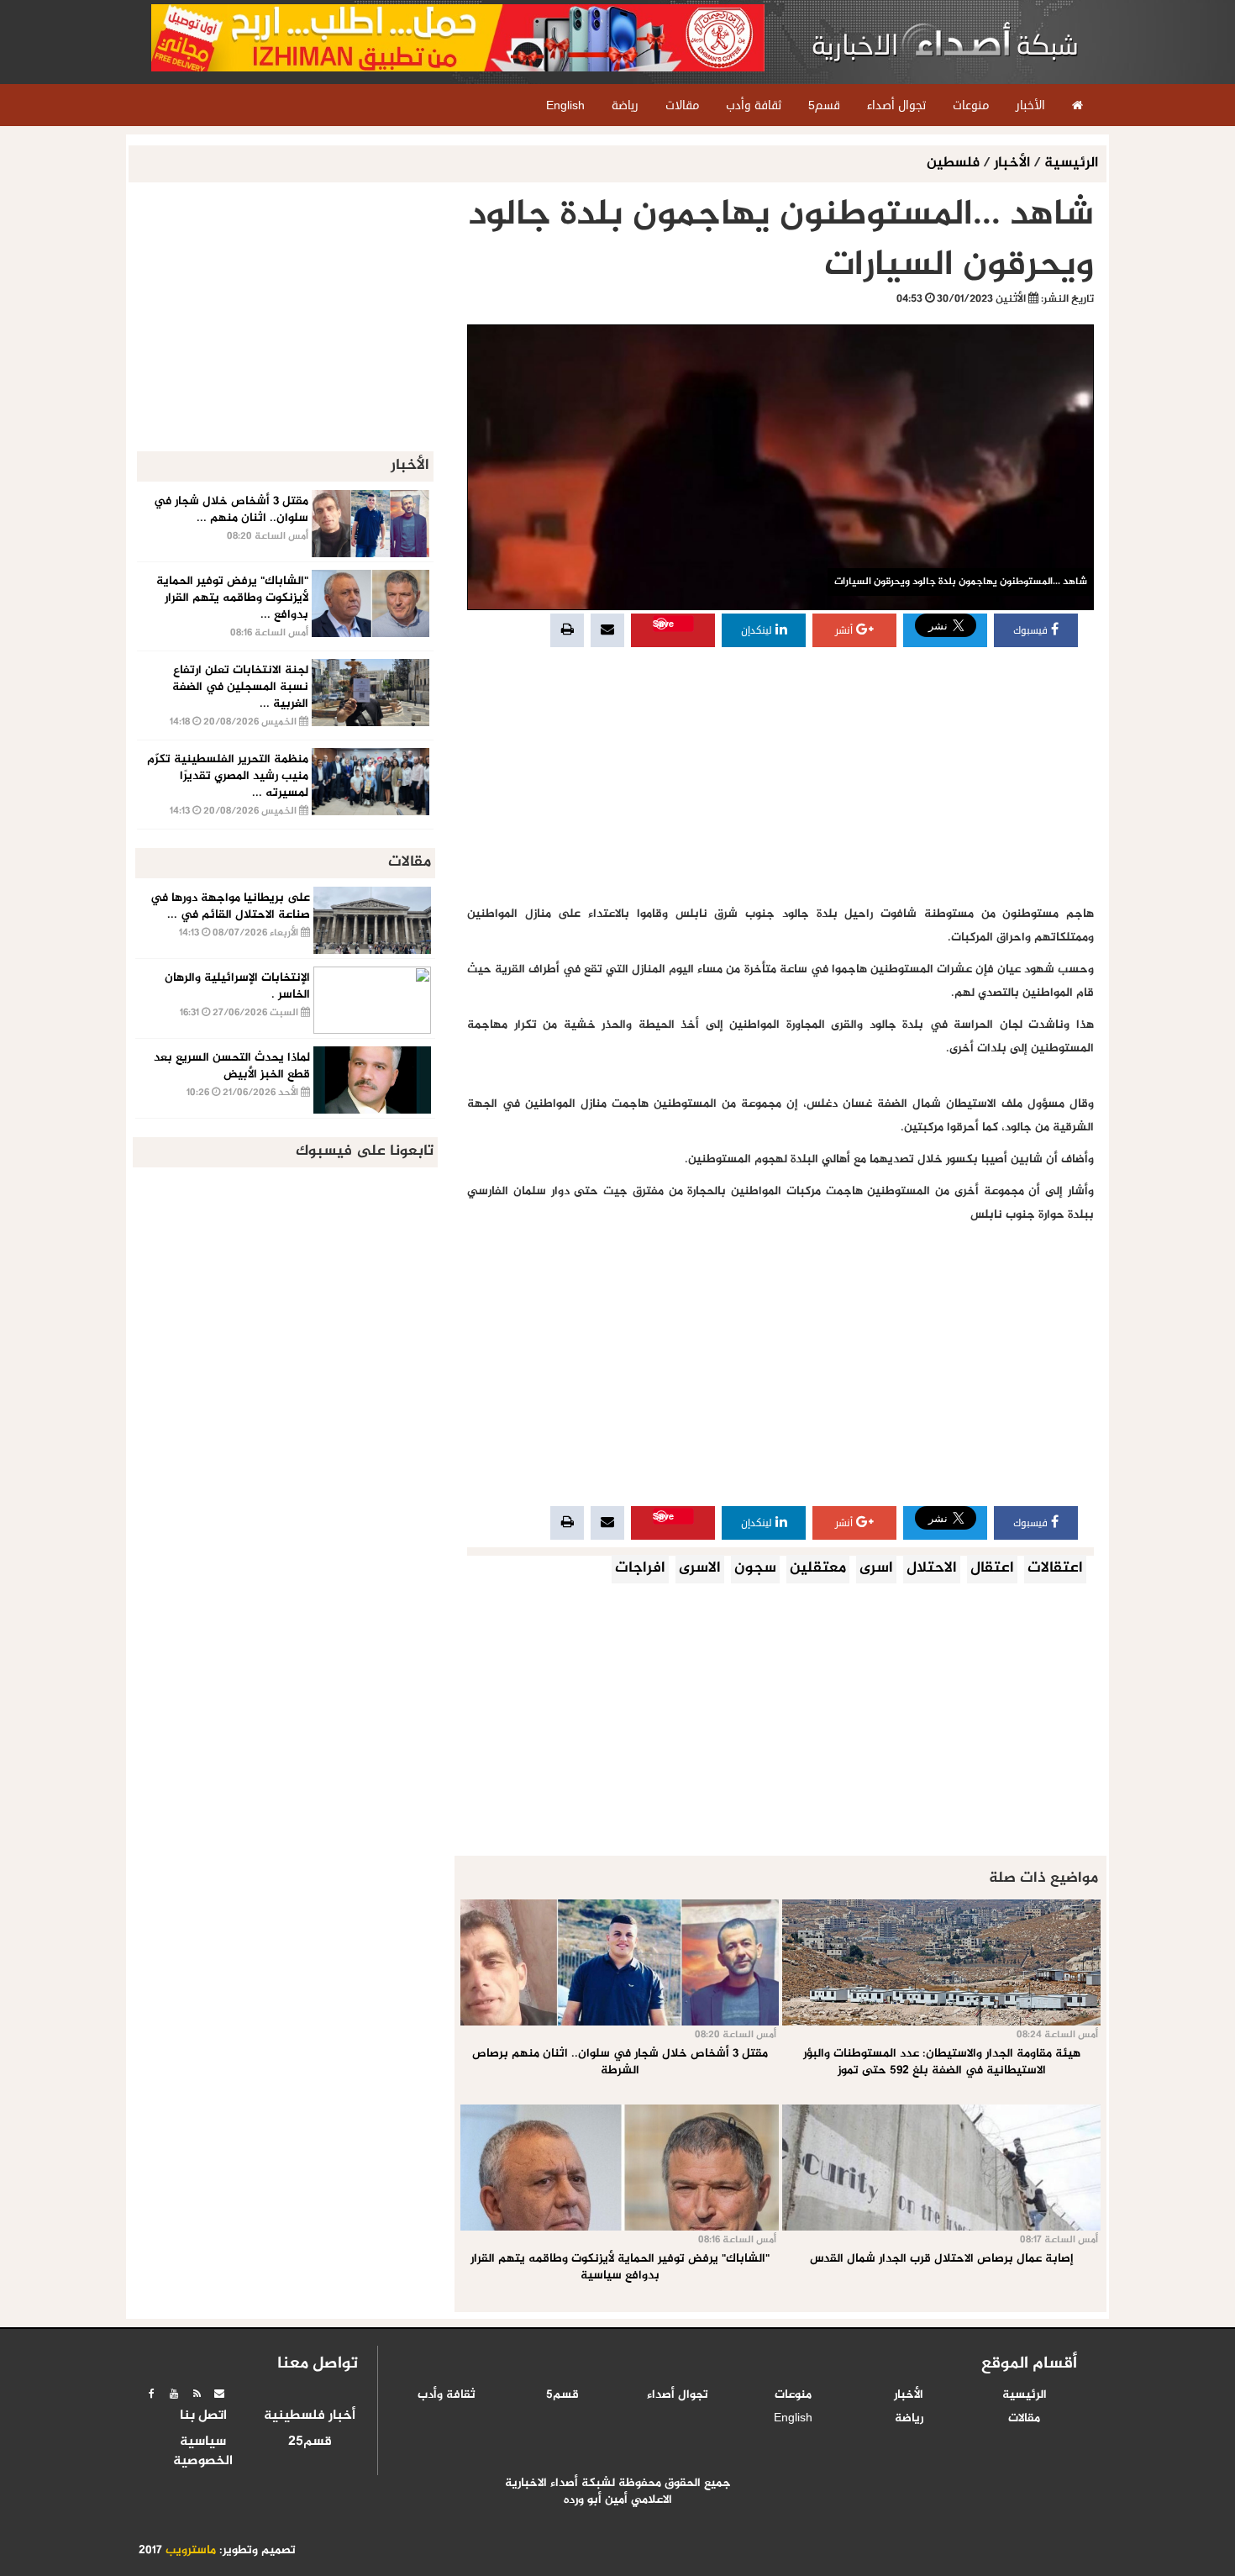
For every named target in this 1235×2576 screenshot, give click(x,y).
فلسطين (955, 163)
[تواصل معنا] (219, 2394)
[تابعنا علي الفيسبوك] (151, 2394)
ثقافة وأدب (447, 2395)
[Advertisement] (780, 777)
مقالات (1024, 2419)
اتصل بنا (203, 2416)
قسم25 (310, 2442)
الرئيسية (1071, 163)
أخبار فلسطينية (310, 2416)
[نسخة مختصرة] (197, 2394)
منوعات (793, 2395)
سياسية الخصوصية (203, 2452)
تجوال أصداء (678, 2395)
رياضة (909, 2419)
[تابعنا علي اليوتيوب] (174, 2394)
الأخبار (1012, 163)
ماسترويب (191, 2551)
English (793, 2419)
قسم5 (562, 2395)
